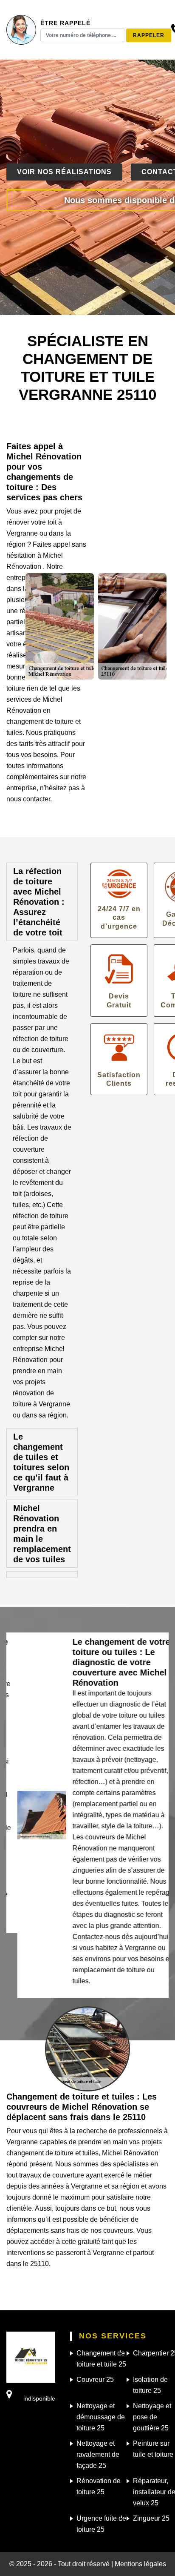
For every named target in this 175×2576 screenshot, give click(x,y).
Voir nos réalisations (64, 172)
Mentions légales (140, 2564)
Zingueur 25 (151, 2518)
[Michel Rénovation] (31, 2357)
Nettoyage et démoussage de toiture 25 (101, 2417)
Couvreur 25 (95, 2380)
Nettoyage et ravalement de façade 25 (98, 2454)
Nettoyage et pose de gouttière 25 (152, 2417)
